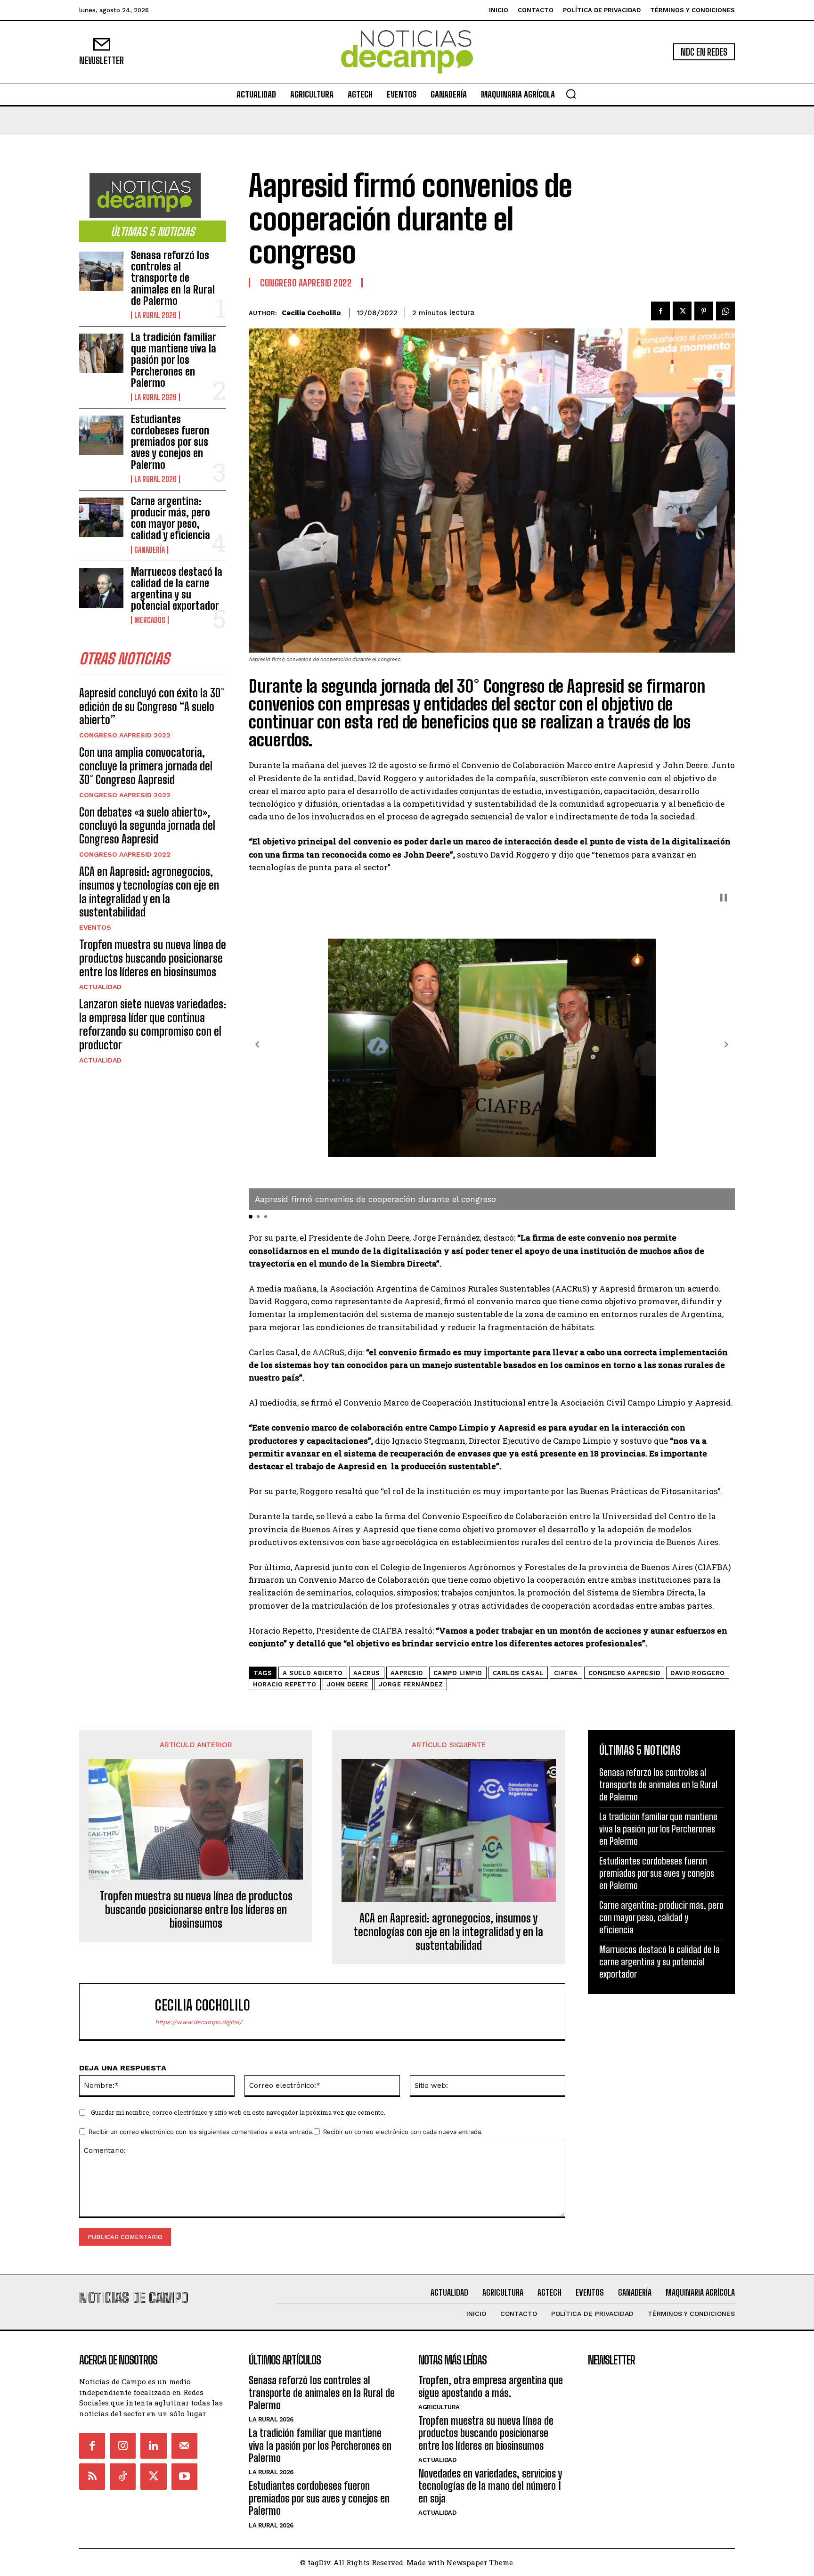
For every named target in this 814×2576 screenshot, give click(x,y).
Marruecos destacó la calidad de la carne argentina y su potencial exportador (177, 589)
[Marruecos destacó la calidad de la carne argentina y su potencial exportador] (101, 588)
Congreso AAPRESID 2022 (125, 735)
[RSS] (92, 2476)
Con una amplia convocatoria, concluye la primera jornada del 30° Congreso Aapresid (146, 766)
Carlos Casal (518, 1673)
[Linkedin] (153, 2446)
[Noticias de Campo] (407, 52)
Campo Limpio (458, 1673)
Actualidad (100, 987)
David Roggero (698, 1673)
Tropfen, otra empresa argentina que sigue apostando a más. (491, 2386)
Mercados (150, 620)
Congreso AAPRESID (624, 1673)
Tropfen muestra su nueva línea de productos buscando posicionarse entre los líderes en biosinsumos (153, 958)
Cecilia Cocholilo (311, 313)
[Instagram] (123, 2446)
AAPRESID (407, 1673)
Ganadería (150, 550)
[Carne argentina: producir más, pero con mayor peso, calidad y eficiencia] (101, 517)
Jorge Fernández (411, 1684)
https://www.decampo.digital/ (199, 2022)
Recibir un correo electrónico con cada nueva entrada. (403, 2132)
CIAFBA (566, 1673)
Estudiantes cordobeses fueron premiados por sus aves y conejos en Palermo (170, 442)
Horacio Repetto (285, 1684)
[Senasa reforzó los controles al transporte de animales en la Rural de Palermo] (101, 271)
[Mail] (184, 2446)
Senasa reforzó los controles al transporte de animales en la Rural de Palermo (173, 278)
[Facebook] (660, 311)
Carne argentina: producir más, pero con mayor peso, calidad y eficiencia (171, 518)
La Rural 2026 (155, 315)
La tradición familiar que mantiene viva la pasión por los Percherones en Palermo (174, 360)
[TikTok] (123, 2476)
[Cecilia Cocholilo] (122, 2012)
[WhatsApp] (725, 311)
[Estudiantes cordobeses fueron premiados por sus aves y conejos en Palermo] (101, 435)
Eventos (95, 927)
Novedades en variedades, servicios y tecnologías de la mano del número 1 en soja (490, 2486)
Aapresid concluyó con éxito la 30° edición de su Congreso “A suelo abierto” (152, 707)
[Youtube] (184, 2476)
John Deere (348, 1684)
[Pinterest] (704, 311)
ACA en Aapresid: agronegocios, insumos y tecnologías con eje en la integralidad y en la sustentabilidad (149, 892)
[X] (682, 311)
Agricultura (439, 2407)
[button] (571, 94)
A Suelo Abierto (313, 1673)
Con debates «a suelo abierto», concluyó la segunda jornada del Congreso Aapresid (147, 826)
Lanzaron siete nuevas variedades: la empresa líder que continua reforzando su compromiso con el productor (153, 1024)
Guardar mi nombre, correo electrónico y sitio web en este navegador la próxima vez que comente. (238, 2112)
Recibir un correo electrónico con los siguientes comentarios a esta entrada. (201, 2132)
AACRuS (367, 1673)
